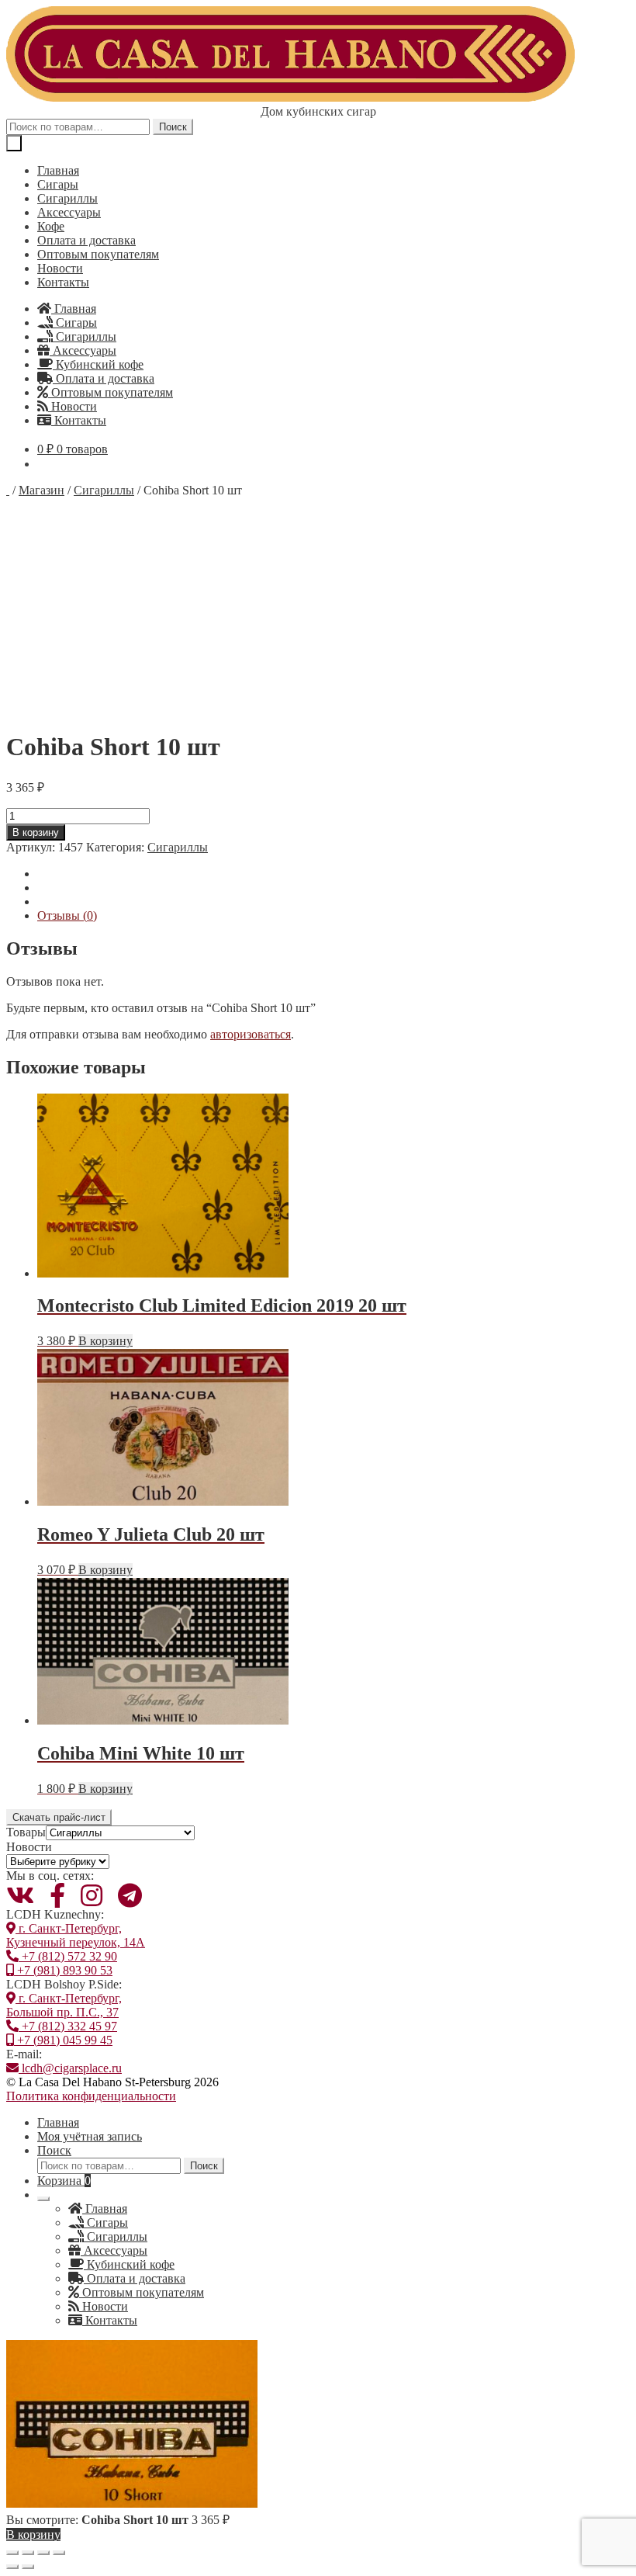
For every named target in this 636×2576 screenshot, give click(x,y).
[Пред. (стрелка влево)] (12, 2567)
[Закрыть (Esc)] (59, 2553)
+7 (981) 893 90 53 (63, 1970)
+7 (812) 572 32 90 (68, 1956)
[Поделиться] (43, 2553)
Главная (58, 170)
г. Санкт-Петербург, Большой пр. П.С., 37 (64, 2005)
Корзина (64, 2181)
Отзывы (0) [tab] (67, 915)
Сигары (58, 184)
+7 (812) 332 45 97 (68, 2026)
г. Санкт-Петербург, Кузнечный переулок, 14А (76, 1935)
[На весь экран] (28, 2553)
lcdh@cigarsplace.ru (70, 2068)
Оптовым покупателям (98, 254)
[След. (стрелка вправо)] (28, 2567)
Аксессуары (69, 212)
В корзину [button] (105, 1341)
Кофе (51, 226)
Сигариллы (67, 198)
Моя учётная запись (90, 2136)
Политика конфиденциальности (91, 2096)
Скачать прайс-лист (59, 1817)
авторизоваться (251, 1034)
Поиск (173, 127)
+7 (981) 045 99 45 (63, 2040)
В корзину (36, 832)
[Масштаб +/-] (12, 2553)
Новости (60, 268)
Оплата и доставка (86, 240)
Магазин (41, 490)
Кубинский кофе (98, 364)
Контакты (63, 282)
